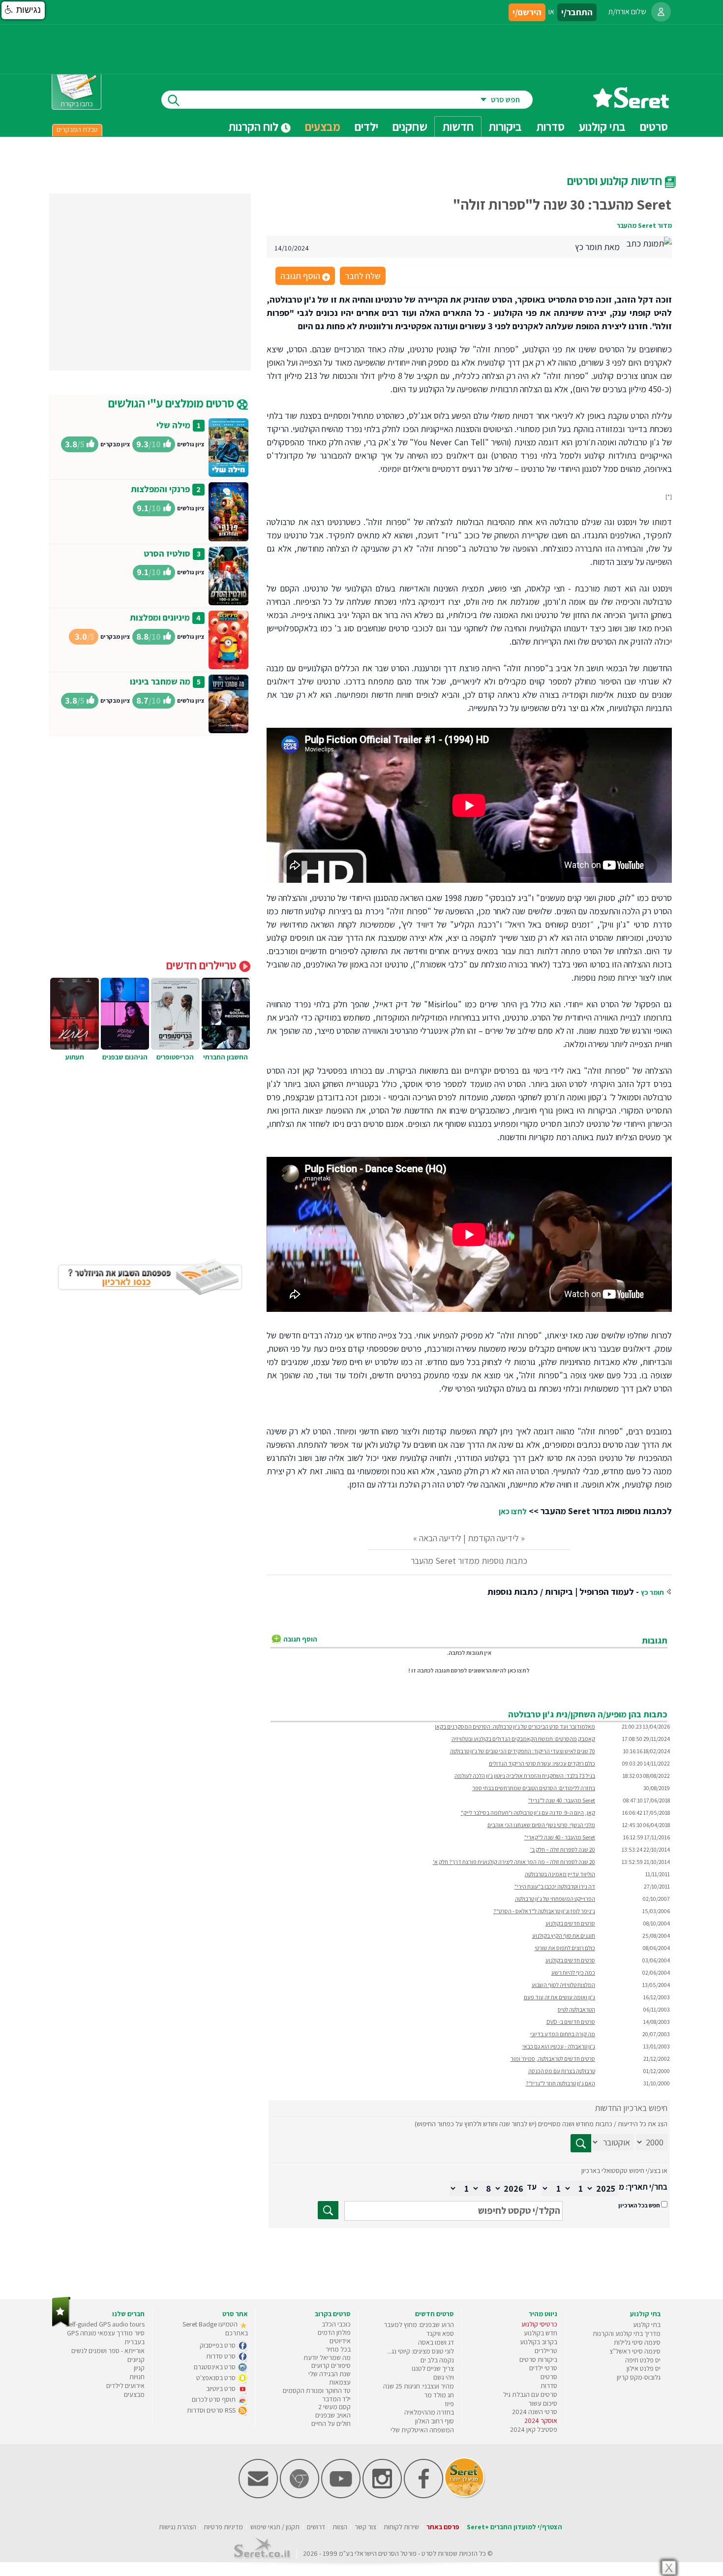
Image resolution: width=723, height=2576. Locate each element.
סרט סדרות (222, 2356)
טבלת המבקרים (77, 129)
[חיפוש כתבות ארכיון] (581, 2143)
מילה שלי (173, 425)
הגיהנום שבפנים (125, 1057)
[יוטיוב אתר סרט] (341, 2496)
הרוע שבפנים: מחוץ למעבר (419, 2325)
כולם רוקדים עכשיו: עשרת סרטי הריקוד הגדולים (542, 1763)
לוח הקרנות (255, 126)
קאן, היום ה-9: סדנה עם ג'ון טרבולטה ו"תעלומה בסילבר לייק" (528, 1813)
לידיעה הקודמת (493, 1538)
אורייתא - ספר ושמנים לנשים (108, 2351)
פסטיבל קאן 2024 (534, 2429)
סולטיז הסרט (167, 553)
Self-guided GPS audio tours (105, 2324)
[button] (23, 10)
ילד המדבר (336, 2399)
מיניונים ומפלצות (160, 617)
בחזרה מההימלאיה (429, 2412)
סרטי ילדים (543, 2368)
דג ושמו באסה (436, 2342)
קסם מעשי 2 (334, 2407)
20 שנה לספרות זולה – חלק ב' (563, 1849)
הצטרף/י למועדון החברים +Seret (514, 2527)
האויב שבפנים (333, 2415)
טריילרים (546, 2351)
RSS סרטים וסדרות (212, 2410)
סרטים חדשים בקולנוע (570, 1923)
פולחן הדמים (334, 2332)
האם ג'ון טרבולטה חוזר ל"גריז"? (560, 2083)
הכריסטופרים (175, 1057)
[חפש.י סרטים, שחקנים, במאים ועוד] (172, 100)
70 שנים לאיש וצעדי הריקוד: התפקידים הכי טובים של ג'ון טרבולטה (523, 1751)
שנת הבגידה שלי (330, 2374)
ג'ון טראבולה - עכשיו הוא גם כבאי (559, 2046)
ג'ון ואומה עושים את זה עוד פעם (559, 1997)
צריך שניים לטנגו (433, 2368)
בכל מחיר (338, 2349)
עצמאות (340, 2382)
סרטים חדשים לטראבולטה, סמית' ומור (553, 2059)
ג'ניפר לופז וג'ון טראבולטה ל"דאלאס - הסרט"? (544, 1911)
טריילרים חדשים (203, 965)
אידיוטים (340, 2341)
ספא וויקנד (440, 2333)
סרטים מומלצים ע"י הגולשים (172, 403)
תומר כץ (652, 1592)
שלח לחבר (363, 276)
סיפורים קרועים (331, 2365)
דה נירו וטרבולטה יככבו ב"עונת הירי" (555, 1886)
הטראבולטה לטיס (576, 2009)
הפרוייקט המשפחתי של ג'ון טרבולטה (555, 1899)
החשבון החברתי (226, 1057)
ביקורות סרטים (538, 2359)
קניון (139, 2368)
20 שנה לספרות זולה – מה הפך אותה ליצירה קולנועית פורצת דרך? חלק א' (514, 1862)
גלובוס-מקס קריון (639, 2377)
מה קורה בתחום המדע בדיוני (563, 2034)
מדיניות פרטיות (223, 2527)
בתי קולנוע (647, 2325)
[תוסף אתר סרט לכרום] (300, 2496)
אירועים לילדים (125, 2386)
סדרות (549, 2386)
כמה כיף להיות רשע (573, 1972)
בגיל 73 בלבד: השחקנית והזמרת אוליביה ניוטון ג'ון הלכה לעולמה (525, 1776)
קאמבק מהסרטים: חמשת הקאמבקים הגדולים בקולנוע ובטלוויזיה (523, 1739)
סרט (427, 2553)
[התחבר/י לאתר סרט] (661, 12)
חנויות (137, 2377)
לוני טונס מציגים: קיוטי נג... (421, 2351)
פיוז (449, 2404)
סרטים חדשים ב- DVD (571, 2022)
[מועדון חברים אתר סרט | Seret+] (258, 2496)
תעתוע (75, 1057)
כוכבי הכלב (336, 2324)
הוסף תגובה (304, 277)
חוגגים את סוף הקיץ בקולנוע (564, 1936)
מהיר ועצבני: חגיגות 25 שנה (419, 2386)
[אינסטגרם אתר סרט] (382, 2496)
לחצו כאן (513, 1511)
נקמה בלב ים (437, 2360)
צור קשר (365, 2527)
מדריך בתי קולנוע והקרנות (627, 2333)
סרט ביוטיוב (222, 2389)
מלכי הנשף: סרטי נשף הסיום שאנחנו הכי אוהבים (541, 1825)
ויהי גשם (444, 2377)
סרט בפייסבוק (218, 2345)
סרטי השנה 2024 (535, 2412)
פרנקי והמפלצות (160, 489)
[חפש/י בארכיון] (328, 2210)
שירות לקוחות (401, 2527)
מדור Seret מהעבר (644, 225)
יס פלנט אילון (644, 2368)
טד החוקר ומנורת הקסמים (317, 2390)
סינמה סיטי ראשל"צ (635, 2351)
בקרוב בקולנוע (539, 2342)
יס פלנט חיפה (643, 2360)
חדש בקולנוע (541, 2333)
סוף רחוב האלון (435, 2421)
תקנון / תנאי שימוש (275, 2527)
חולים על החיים (331, 2423)
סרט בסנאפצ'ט (217, 2378)
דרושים (316, 2527)
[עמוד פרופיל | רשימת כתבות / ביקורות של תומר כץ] (649, 242)
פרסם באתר (443, 2527)
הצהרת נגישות (178, 2527)
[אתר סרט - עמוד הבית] (631, 105)
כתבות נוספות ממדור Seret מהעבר (469, 1561)
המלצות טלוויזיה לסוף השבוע (563, 1985)
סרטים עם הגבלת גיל (530, 2394)
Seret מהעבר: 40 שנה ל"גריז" (562, 1800)
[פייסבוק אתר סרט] (423, 2496)
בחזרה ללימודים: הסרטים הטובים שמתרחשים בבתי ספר (534, 1788)
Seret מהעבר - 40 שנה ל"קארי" (560, 1837)
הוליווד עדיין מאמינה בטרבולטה (560, 1874)
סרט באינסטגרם (215, 2367)
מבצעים (323, 126)
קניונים (136, 2359)
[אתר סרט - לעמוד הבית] (61, 2325)
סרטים (549, 2377)
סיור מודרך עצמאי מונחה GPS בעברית (106, 2337)
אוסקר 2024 (541, 2421)
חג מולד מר (439, 2395)
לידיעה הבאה (440, 1538)
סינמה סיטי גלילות (637, 2342)
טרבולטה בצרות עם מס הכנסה (562, 2071)
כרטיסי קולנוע (539, 2324)
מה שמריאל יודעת (327, 2358)
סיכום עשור (543, 2403)
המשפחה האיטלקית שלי (422, 2430)
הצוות (340, 2527)
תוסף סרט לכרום (214, 2399)
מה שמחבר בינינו (160, 681)
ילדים (366, 126)
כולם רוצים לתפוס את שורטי (565, 1948)
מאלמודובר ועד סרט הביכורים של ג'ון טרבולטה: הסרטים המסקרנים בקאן (515, 1726)
